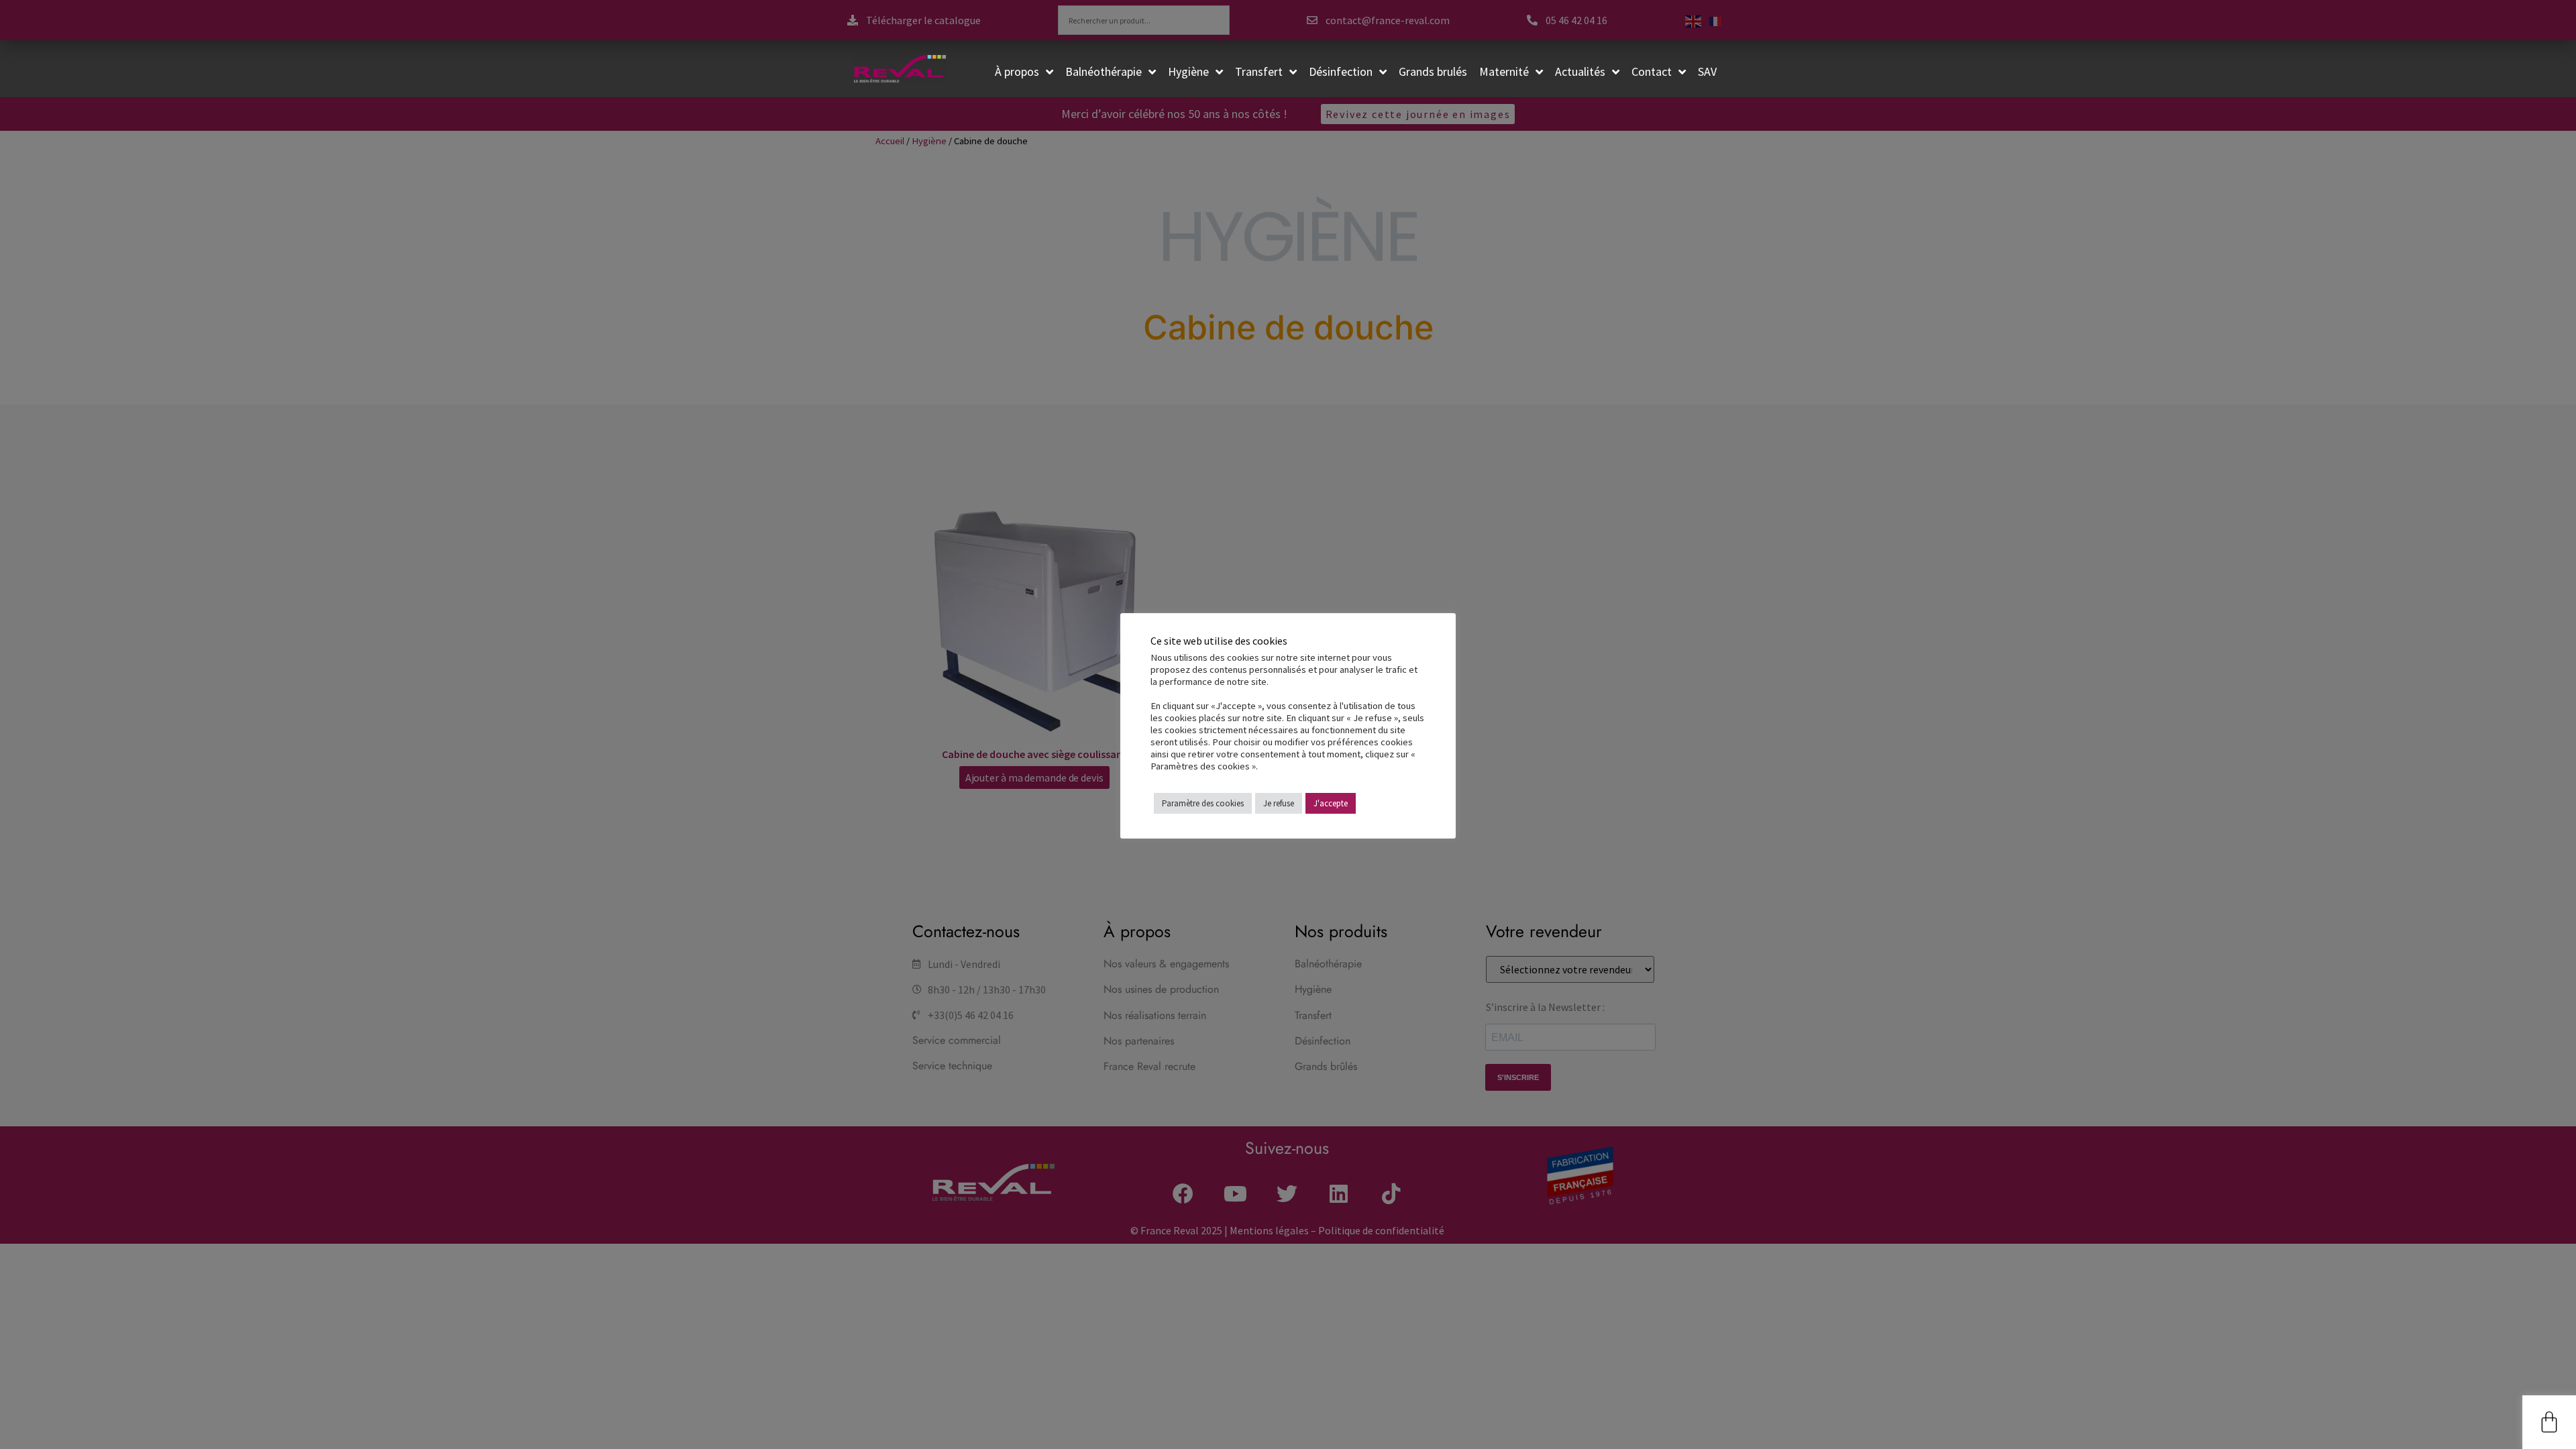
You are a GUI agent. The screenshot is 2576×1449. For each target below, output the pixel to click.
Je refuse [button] (1279, 803)
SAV (1707, 71)
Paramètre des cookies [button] (1203, 803)
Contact (1652, 71)
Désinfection (1341, 71)
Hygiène (1188, 71)
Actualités (1580, 71)
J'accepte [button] (1331, 803)
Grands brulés (1433, 71)
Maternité (1504, 71)
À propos (1017, 71)
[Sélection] (2549, 1422)
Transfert (1259, 71)
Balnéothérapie (1104, 71)
